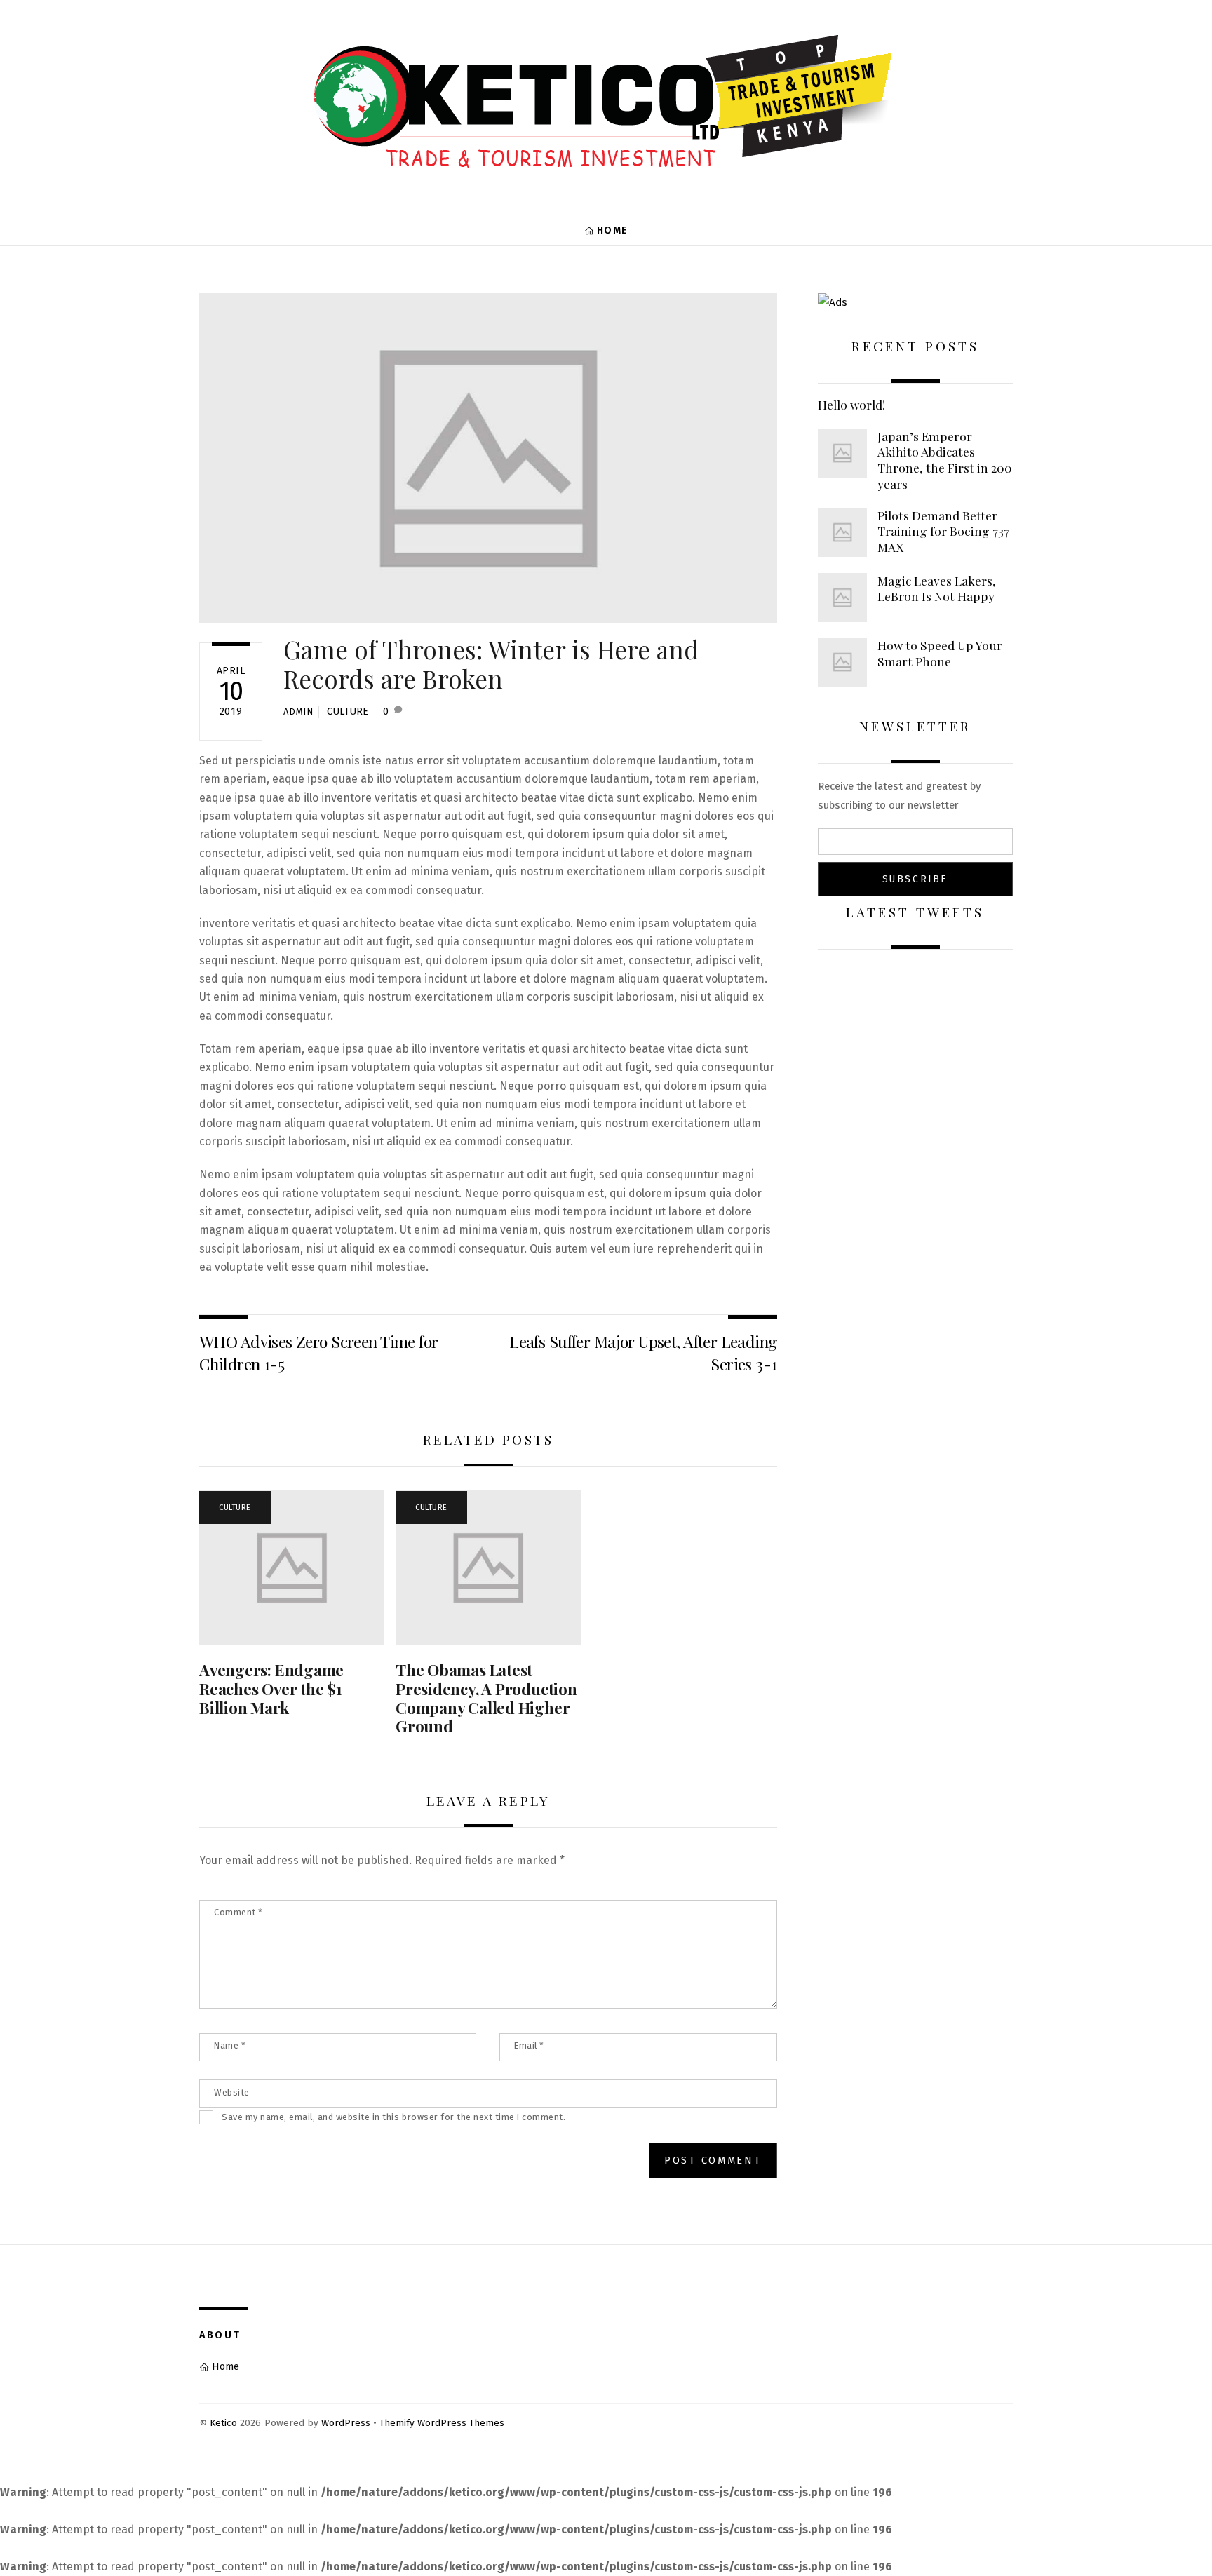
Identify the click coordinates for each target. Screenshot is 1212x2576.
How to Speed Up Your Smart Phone (940, 653)
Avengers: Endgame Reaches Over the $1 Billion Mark (271, 1689)
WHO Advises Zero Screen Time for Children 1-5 (318, 1353)
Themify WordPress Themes (442, 2423)
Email (529, 2045)
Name (230, 2045)
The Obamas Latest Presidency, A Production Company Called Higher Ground (486, 1698)
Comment (238, 1912)
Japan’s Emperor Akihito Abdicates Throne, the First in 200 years (945, 460)
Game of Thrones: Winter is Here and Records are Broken (491, 664)
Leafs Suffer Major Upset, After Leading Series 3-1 (643, 1353)
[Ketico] (606, 168)
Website (232, 2092)
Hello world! (851, 405)
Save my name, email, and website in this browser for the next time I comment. (393, 2117)
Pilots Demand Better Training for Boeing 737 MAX (943, 531)
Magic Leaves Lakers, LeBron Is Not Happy (937, 589)
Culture (348, 712)
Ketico (223, 2423)
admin (298, 712)
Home (611, 230)
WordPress (346, 2423)
